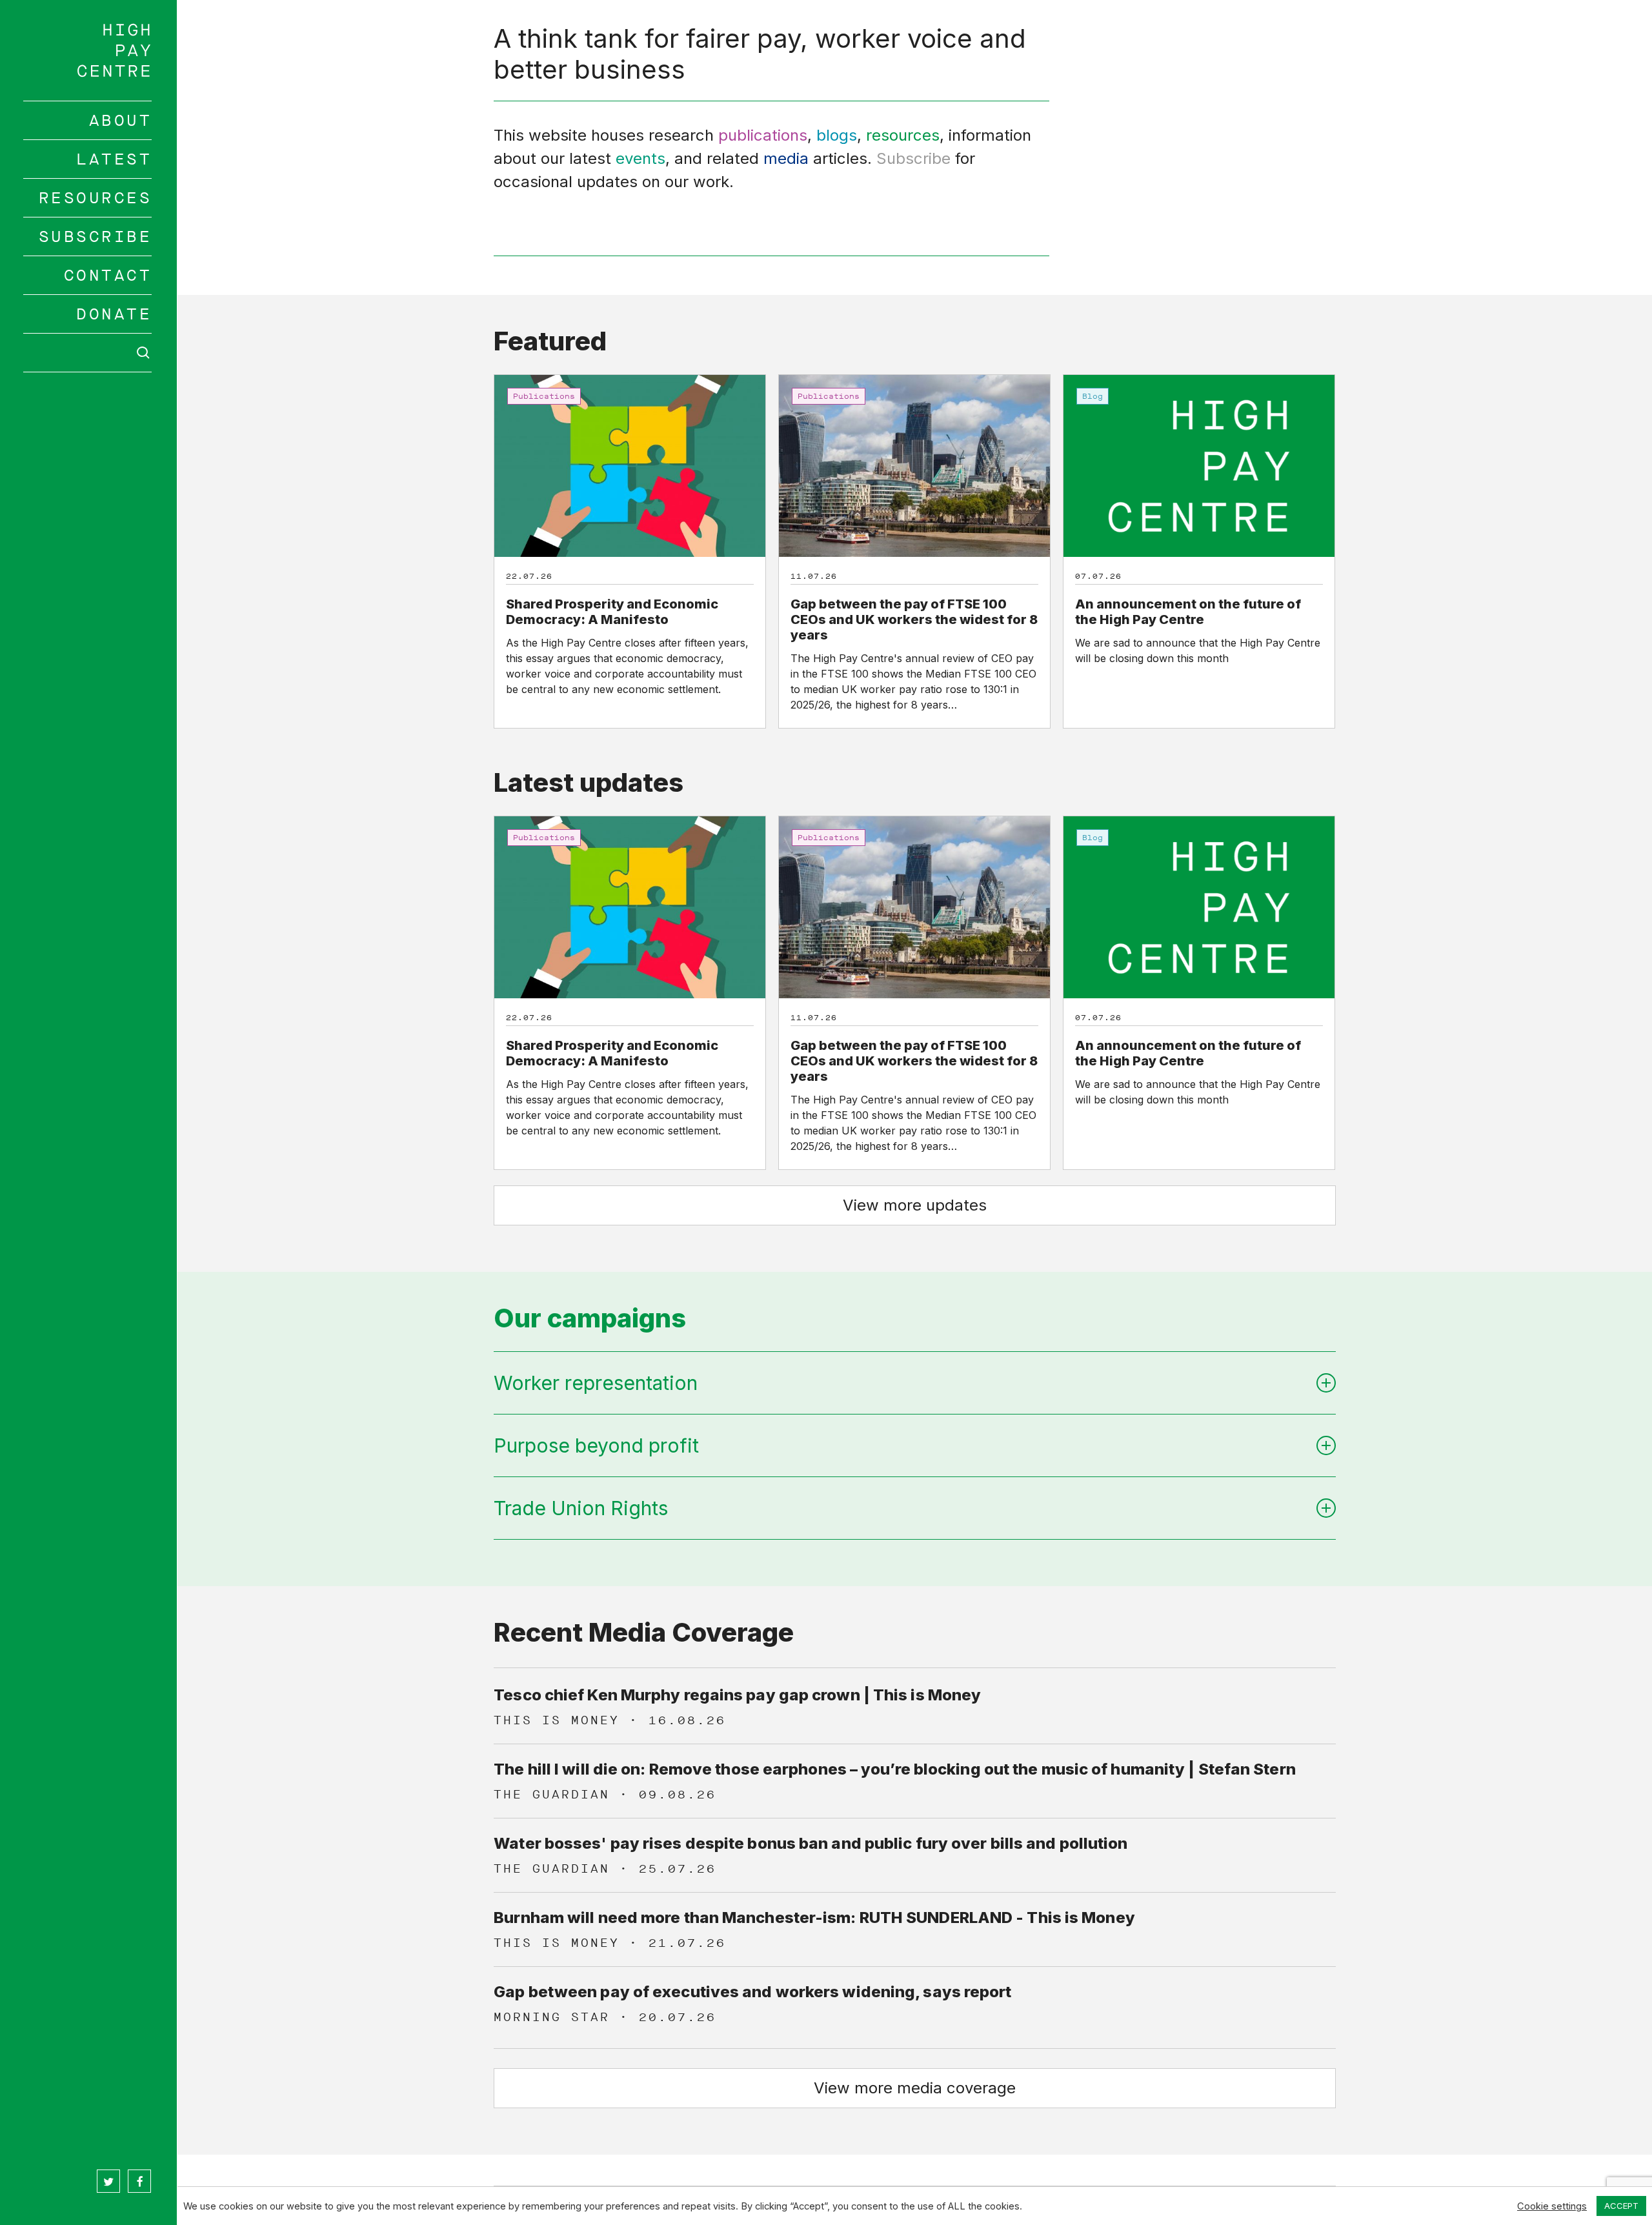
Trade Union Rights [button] (581, 1508)
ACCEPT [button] (1621, 2206)
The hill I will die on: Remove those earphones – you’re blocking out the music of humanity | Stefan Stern (895, 1769)
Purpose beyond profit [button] (596, 1445)
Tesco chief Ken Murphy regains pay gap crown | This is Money (737, 1695)
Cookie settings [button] (1552, 2206)
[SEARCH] (88, 353)
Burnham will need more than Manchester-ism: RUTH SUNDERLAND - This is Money (814, 1918)
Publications (544, 396)
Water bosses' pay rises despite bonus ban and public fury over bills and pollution (811, 1843)
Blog (1093, 396)
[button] (915, 1205)
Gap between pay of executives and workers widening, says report (752, 1992)
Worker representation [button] (596, 1383)
